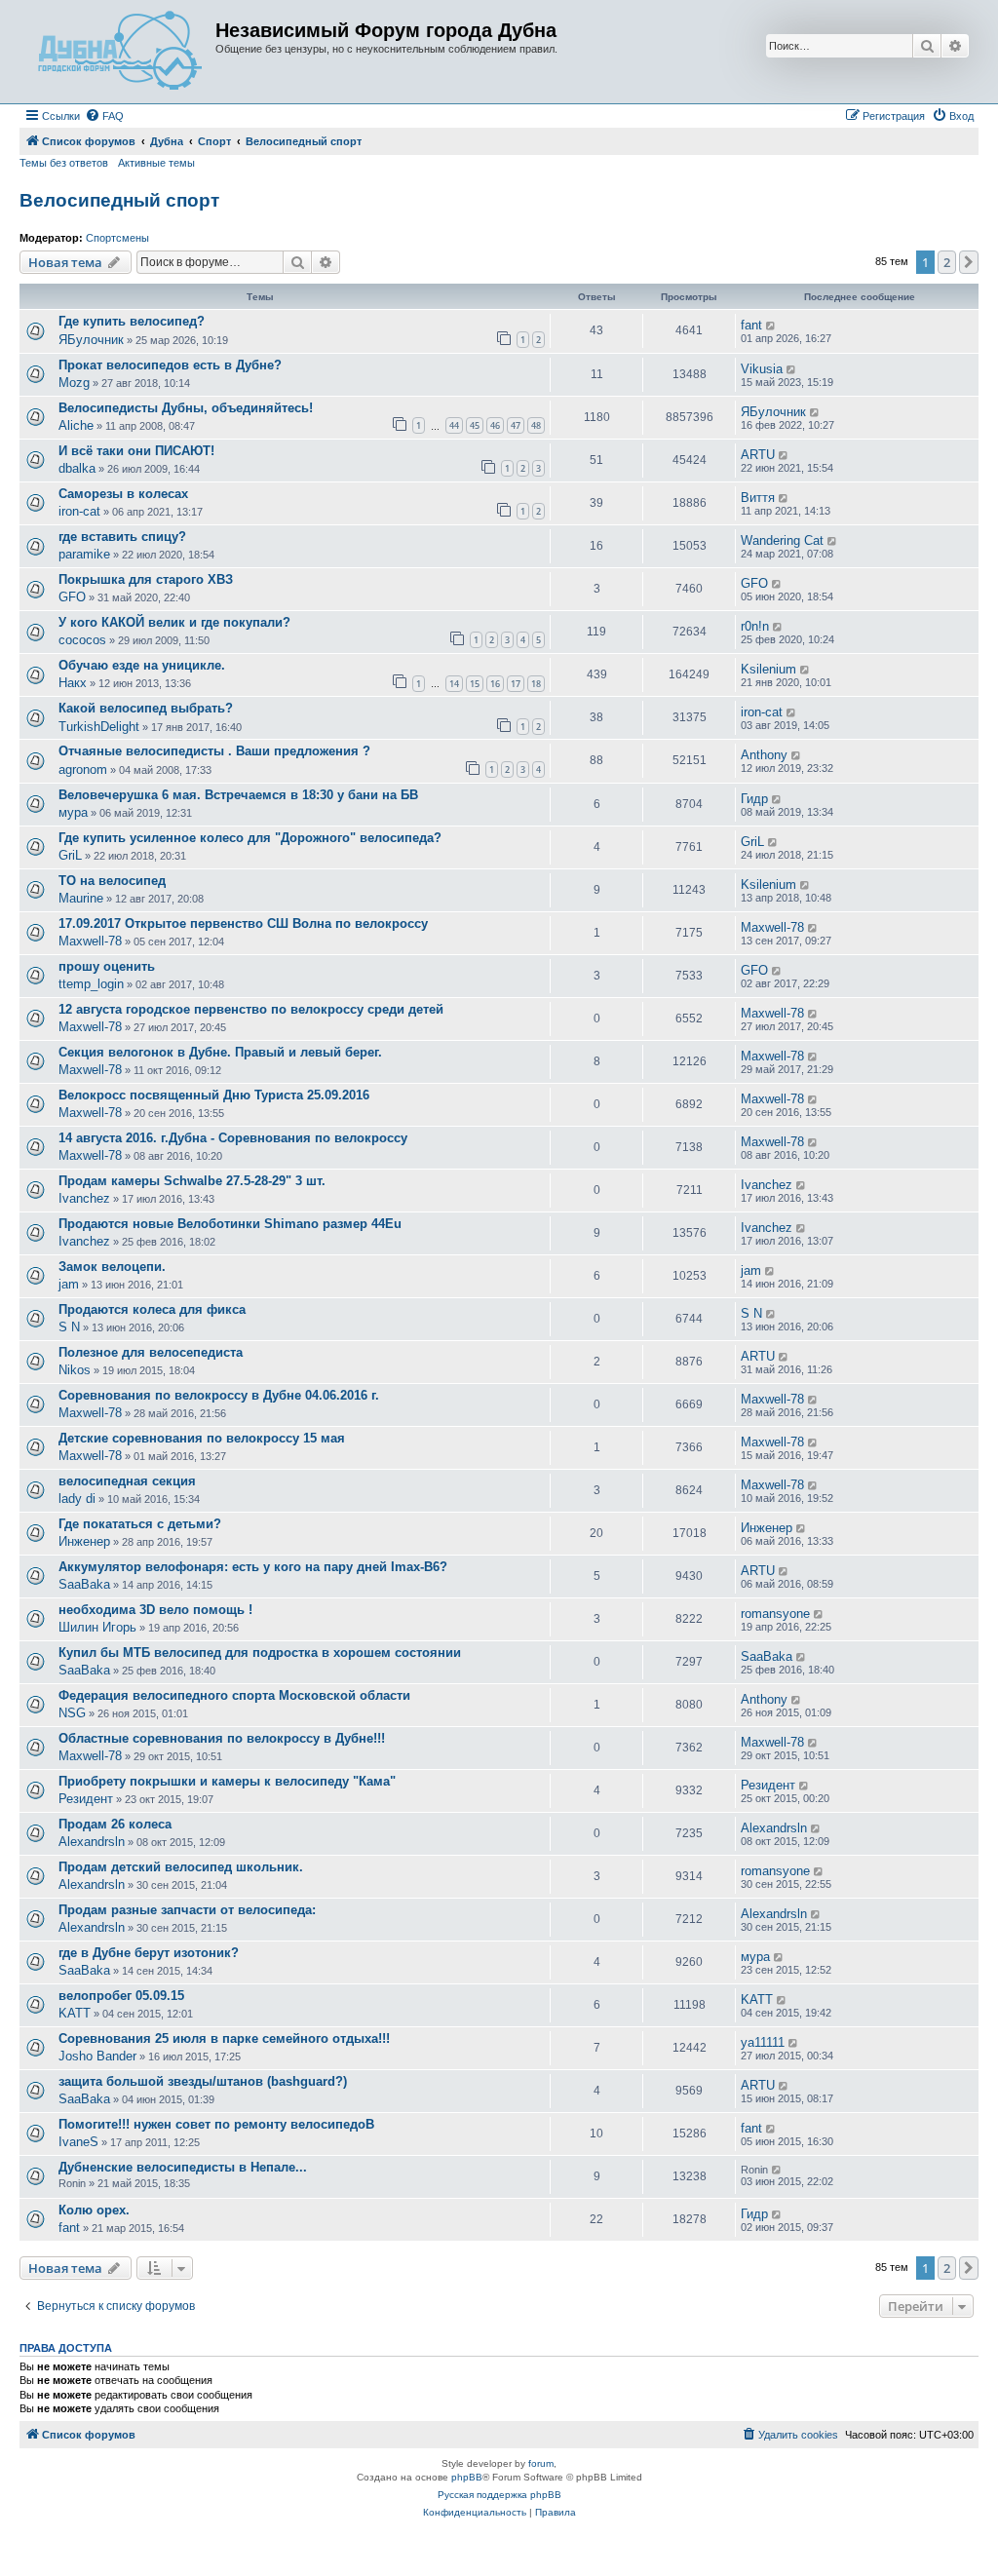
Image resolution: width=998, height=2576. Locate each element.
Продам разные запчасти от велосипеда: (187, 1910)
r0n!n (755, 626)
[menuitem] (104, 116)
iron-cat (79, 511)
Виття (758, 498)
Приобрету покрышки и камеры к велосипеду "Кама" (227, 1781)
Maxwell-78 (90, 941)
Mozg (74, 383)
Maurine (81, 898)
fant (751, 325)
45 (475, 425)
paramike (84, 554)
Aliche (76, 425)
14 (454, 684)
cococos (82, 640)
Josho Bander (97, 2056)
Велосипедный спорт (119, 200)
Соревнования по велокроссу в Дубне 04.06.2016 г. (219, 1395)
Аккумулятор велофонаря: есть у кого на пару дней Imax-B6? (253, 1567)
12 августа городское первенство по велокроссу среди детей (251, 1009)
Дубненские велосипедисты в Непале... (183, 2167)
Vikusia (762, 369)
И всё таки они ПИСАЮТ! (136, 451)
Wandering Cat (782, 540)
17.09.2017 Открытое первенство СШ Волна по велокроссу (243, 923)
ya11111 (763, 2042)
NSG (72, 1713)
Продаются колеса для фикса (152, 1309)
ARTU (758, 455)
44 (454, 425)
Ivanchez (84, 1198)
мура (73, 812)
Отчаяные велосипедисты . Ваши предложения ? (214, 751)
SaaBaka (84, 1584)
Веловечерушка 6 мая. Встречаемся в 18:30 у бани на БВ (238, 795)
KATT (75, 2013)
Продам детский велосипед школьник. (181, 1867)
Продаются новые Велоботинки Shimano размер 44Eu (230, 1224)
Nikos (75, 1370)
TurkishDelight (99, 727)
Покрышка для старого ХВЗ (146, 579)
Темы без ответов (64, 163)
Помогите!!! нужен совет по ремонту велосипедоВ (216, 2124)
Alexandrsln (92, 1842)
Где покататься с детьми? (140, 1524)
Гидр (754, 799)
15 (475, 684)
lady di (77, 1499)
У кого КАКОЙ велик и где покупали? (174, 622)
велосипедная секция (127, 1481)
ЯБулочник (91, 340)
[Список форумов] (120, 52)
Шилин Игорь (97, 1627)
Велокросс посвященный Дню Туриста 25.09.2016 (214, 1095)
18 (536, 684)
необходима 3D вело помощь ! (155, 1610)
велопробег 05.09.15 (121, 1996)
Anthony (764, 755)
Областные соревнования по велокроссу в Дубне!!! (222, 1738)
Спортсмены (117, 238)
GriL (70, 855)
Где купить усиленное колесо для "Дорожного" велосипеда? (250, 838)
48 (536, 425)
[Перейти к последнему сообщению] (771, 326)
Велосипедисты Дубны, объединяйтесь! (186, 408)
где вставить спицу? (122, 537)
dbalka (77, 468)
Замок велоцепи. (112, 1267)
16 (495, 684)
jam (69, 1284)
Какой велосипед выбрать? (146, 708)
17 (516, 684)
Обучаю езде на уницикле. (142, 665)
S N (69, 1327)
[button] (969, 262)
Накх (73, 683)
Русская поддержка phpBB (499, 2495)
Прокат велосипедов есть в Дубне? (170, 365)
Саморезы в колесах (123, 494)
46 (495, 425)
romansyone (775, 1614)
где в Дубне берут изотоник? (149, 1953)
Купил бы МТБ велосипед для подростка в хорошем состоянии (260, 1653)
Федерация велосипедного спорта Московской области (234, 1695)
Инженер (84, 1541)
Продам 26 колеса (115, 1824)
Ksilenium (768, 669)
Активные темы (156, 163)
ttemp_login (91, 984)
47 (516, 425)
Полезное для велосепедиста (151, 1352)
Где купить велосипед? (132, 321)
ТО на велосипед (112, 881)
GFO (72, 597)
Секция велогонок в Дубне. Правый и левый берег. (220, 1052)
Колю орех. (94, 2210)
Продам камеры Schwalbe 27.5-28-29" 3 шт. (192, 1181)
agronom (83, 769)
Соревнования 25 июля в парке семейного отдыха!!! (224, 2038)
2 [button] (947, 262)
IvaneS (78, 2142)
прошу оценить (107, 966)
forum (541, 2463)
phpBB (467, 2477)
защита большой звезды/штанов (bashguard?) (203, 2081)
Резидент (86, 1799)
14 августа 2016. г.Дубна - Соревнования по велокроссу (233, 1138)
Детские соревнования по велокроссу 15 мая (202, 1438)
